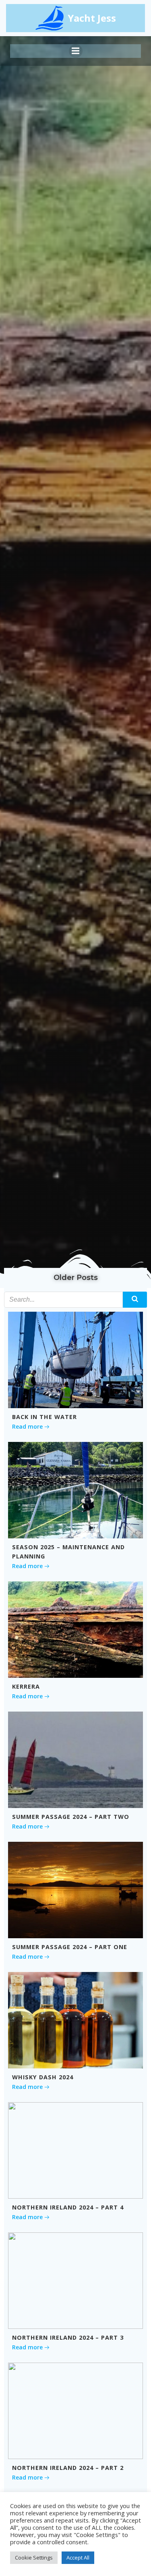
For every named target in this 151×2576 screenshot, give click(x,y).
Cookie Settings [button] (34, 2558)
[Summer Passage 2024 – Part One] (75, 1889)
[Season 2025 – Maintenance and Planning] (75, 1489)
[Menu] (76, 51)
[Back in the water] (75, 1359)
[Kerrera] (75, 1629)
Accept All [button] (78, 2558)
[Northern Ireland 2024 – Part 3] (75, 2280)
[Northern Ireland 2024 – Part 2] (75, 2410)
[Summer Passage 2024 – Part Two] (75, 1759)
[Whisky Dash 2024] (75, 2019)
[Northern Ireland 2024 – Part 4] (75, 2150)
